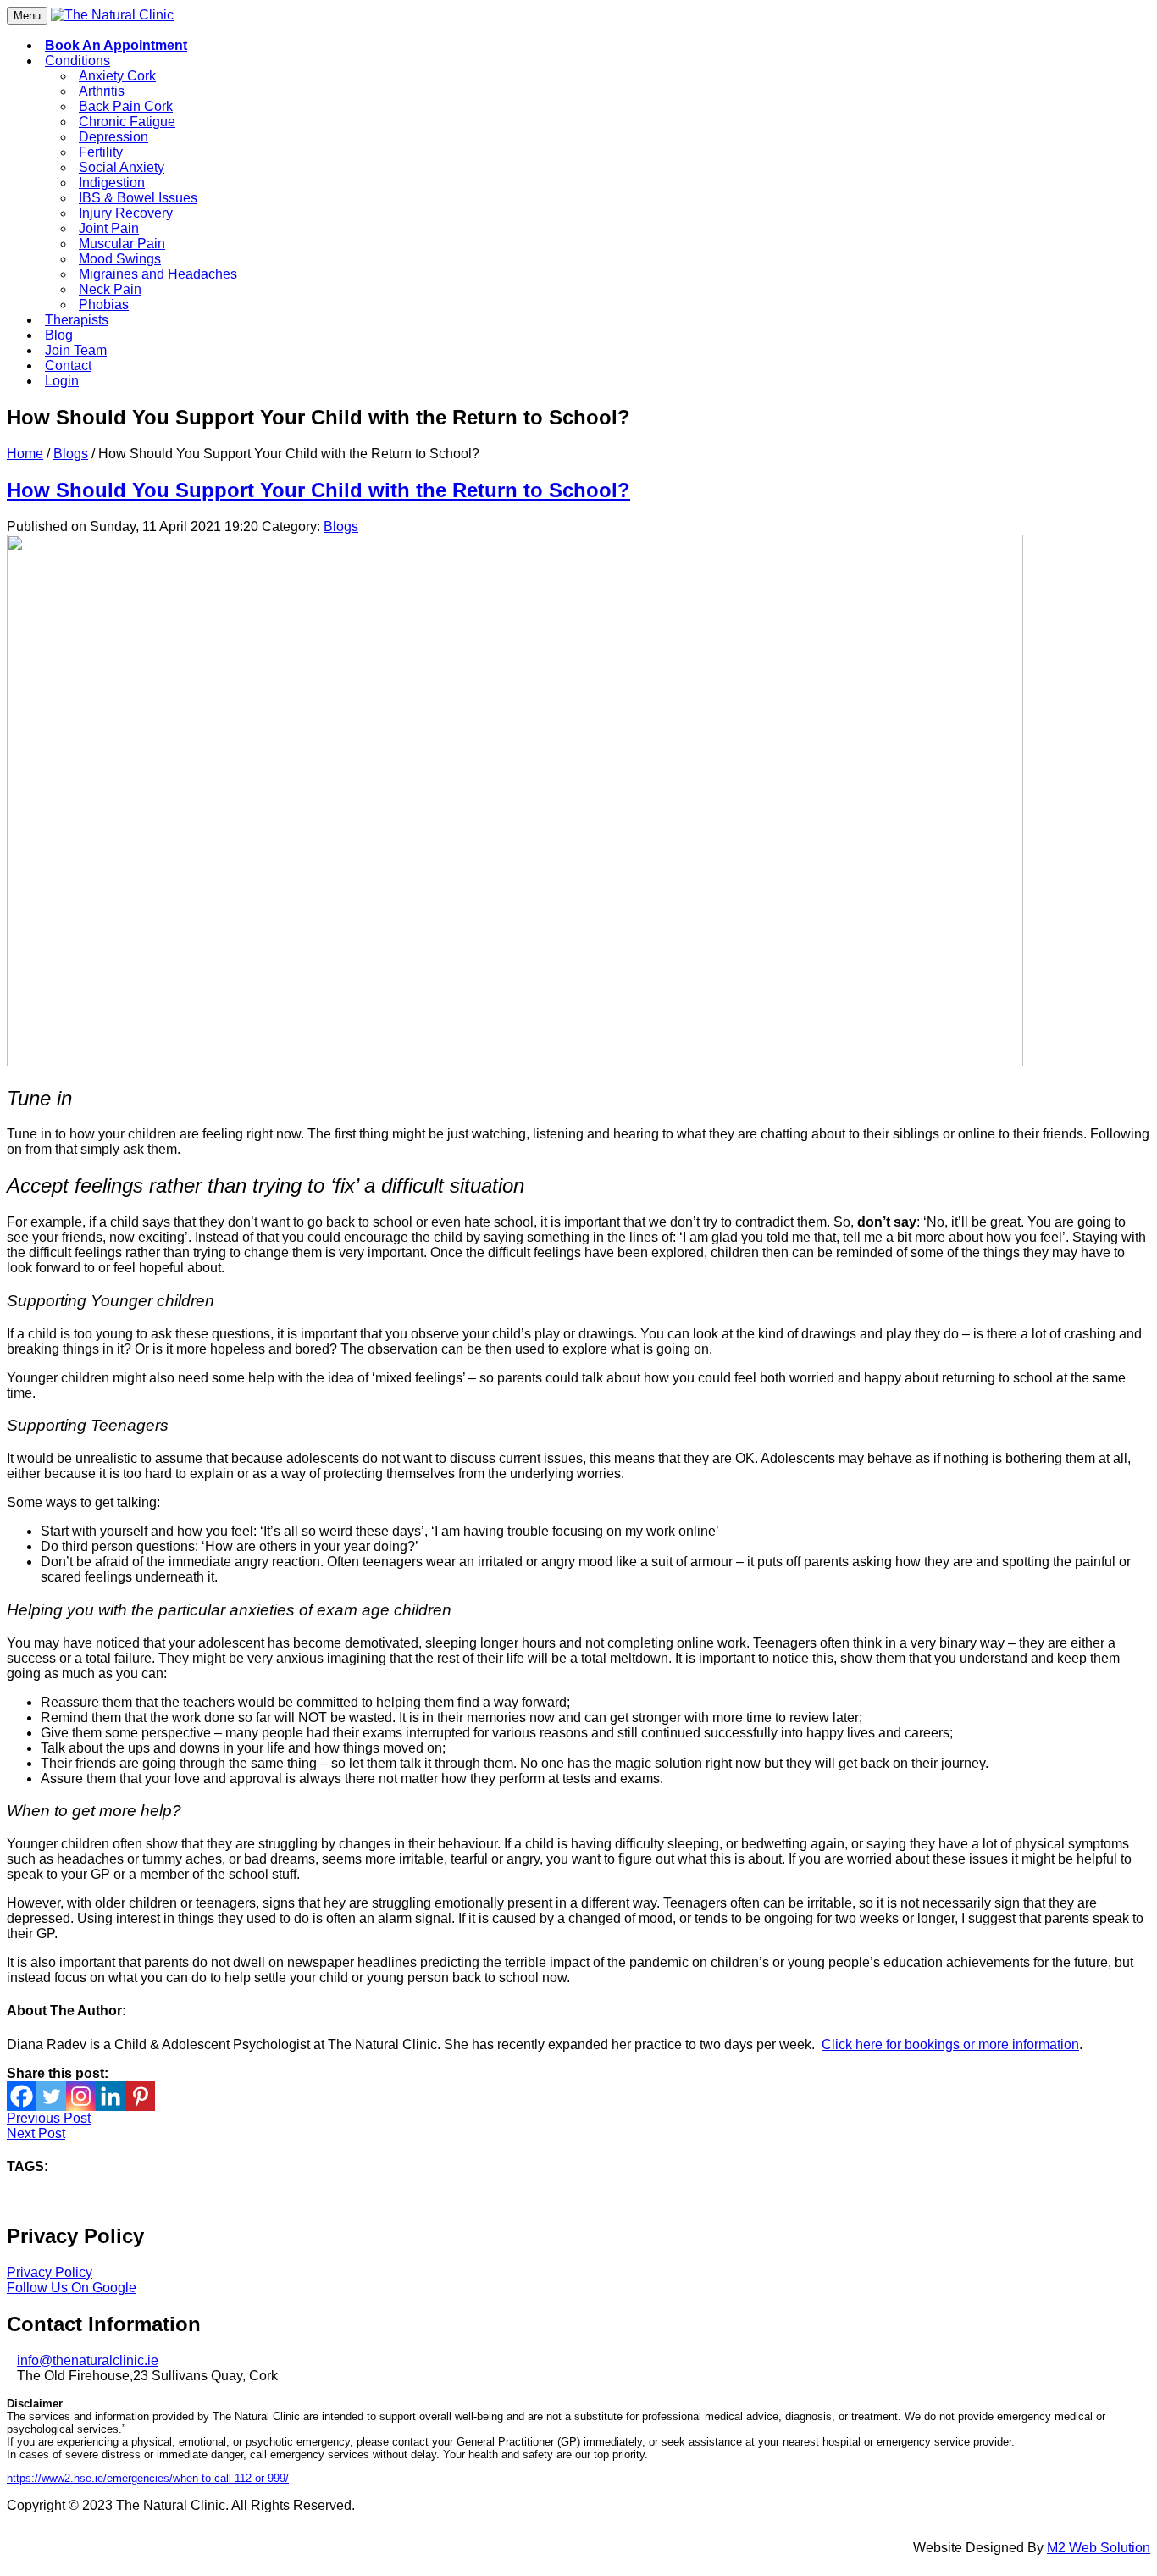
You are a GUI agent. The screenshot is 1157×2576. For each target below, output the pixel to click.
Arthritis (102, 91)
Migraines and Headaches (158, 274)
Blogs (71, 454)
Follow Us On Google (72, 2288)
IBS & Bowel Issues (138, 198)
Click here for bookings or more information (950, 2044)
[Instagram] (81, 2096)
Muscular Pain (122, 244)
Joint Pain (109, 228)
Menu (27, 16)
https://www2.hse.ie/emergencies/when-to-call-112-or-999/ (148, 2478)
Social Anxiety (122, 167)
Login (62, 381)
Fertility (101, 152)
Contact (68, 366)
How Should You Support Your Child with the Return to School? (318, 490)
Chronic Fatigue (127, 122)
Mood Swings (120, 259)
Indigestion (112, 183)
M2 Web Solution (1099, 2548)
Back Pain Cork (126, 106)
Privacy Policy (50, 2272)
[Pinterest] (140, 2096)
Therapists (77, 320)
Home (25, 454)
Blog (59, 335)
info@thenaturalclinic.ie (88, 2360)
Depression (113, 137)
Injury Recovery (126, 213)
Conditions (78, 61)
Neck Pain (110, 289)
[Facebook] (22, 2096)
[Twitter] (51, 2096)
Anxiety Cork (117, 76)
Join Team (76, 350)
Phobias (104, 305)
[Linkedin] (111, 2096)
